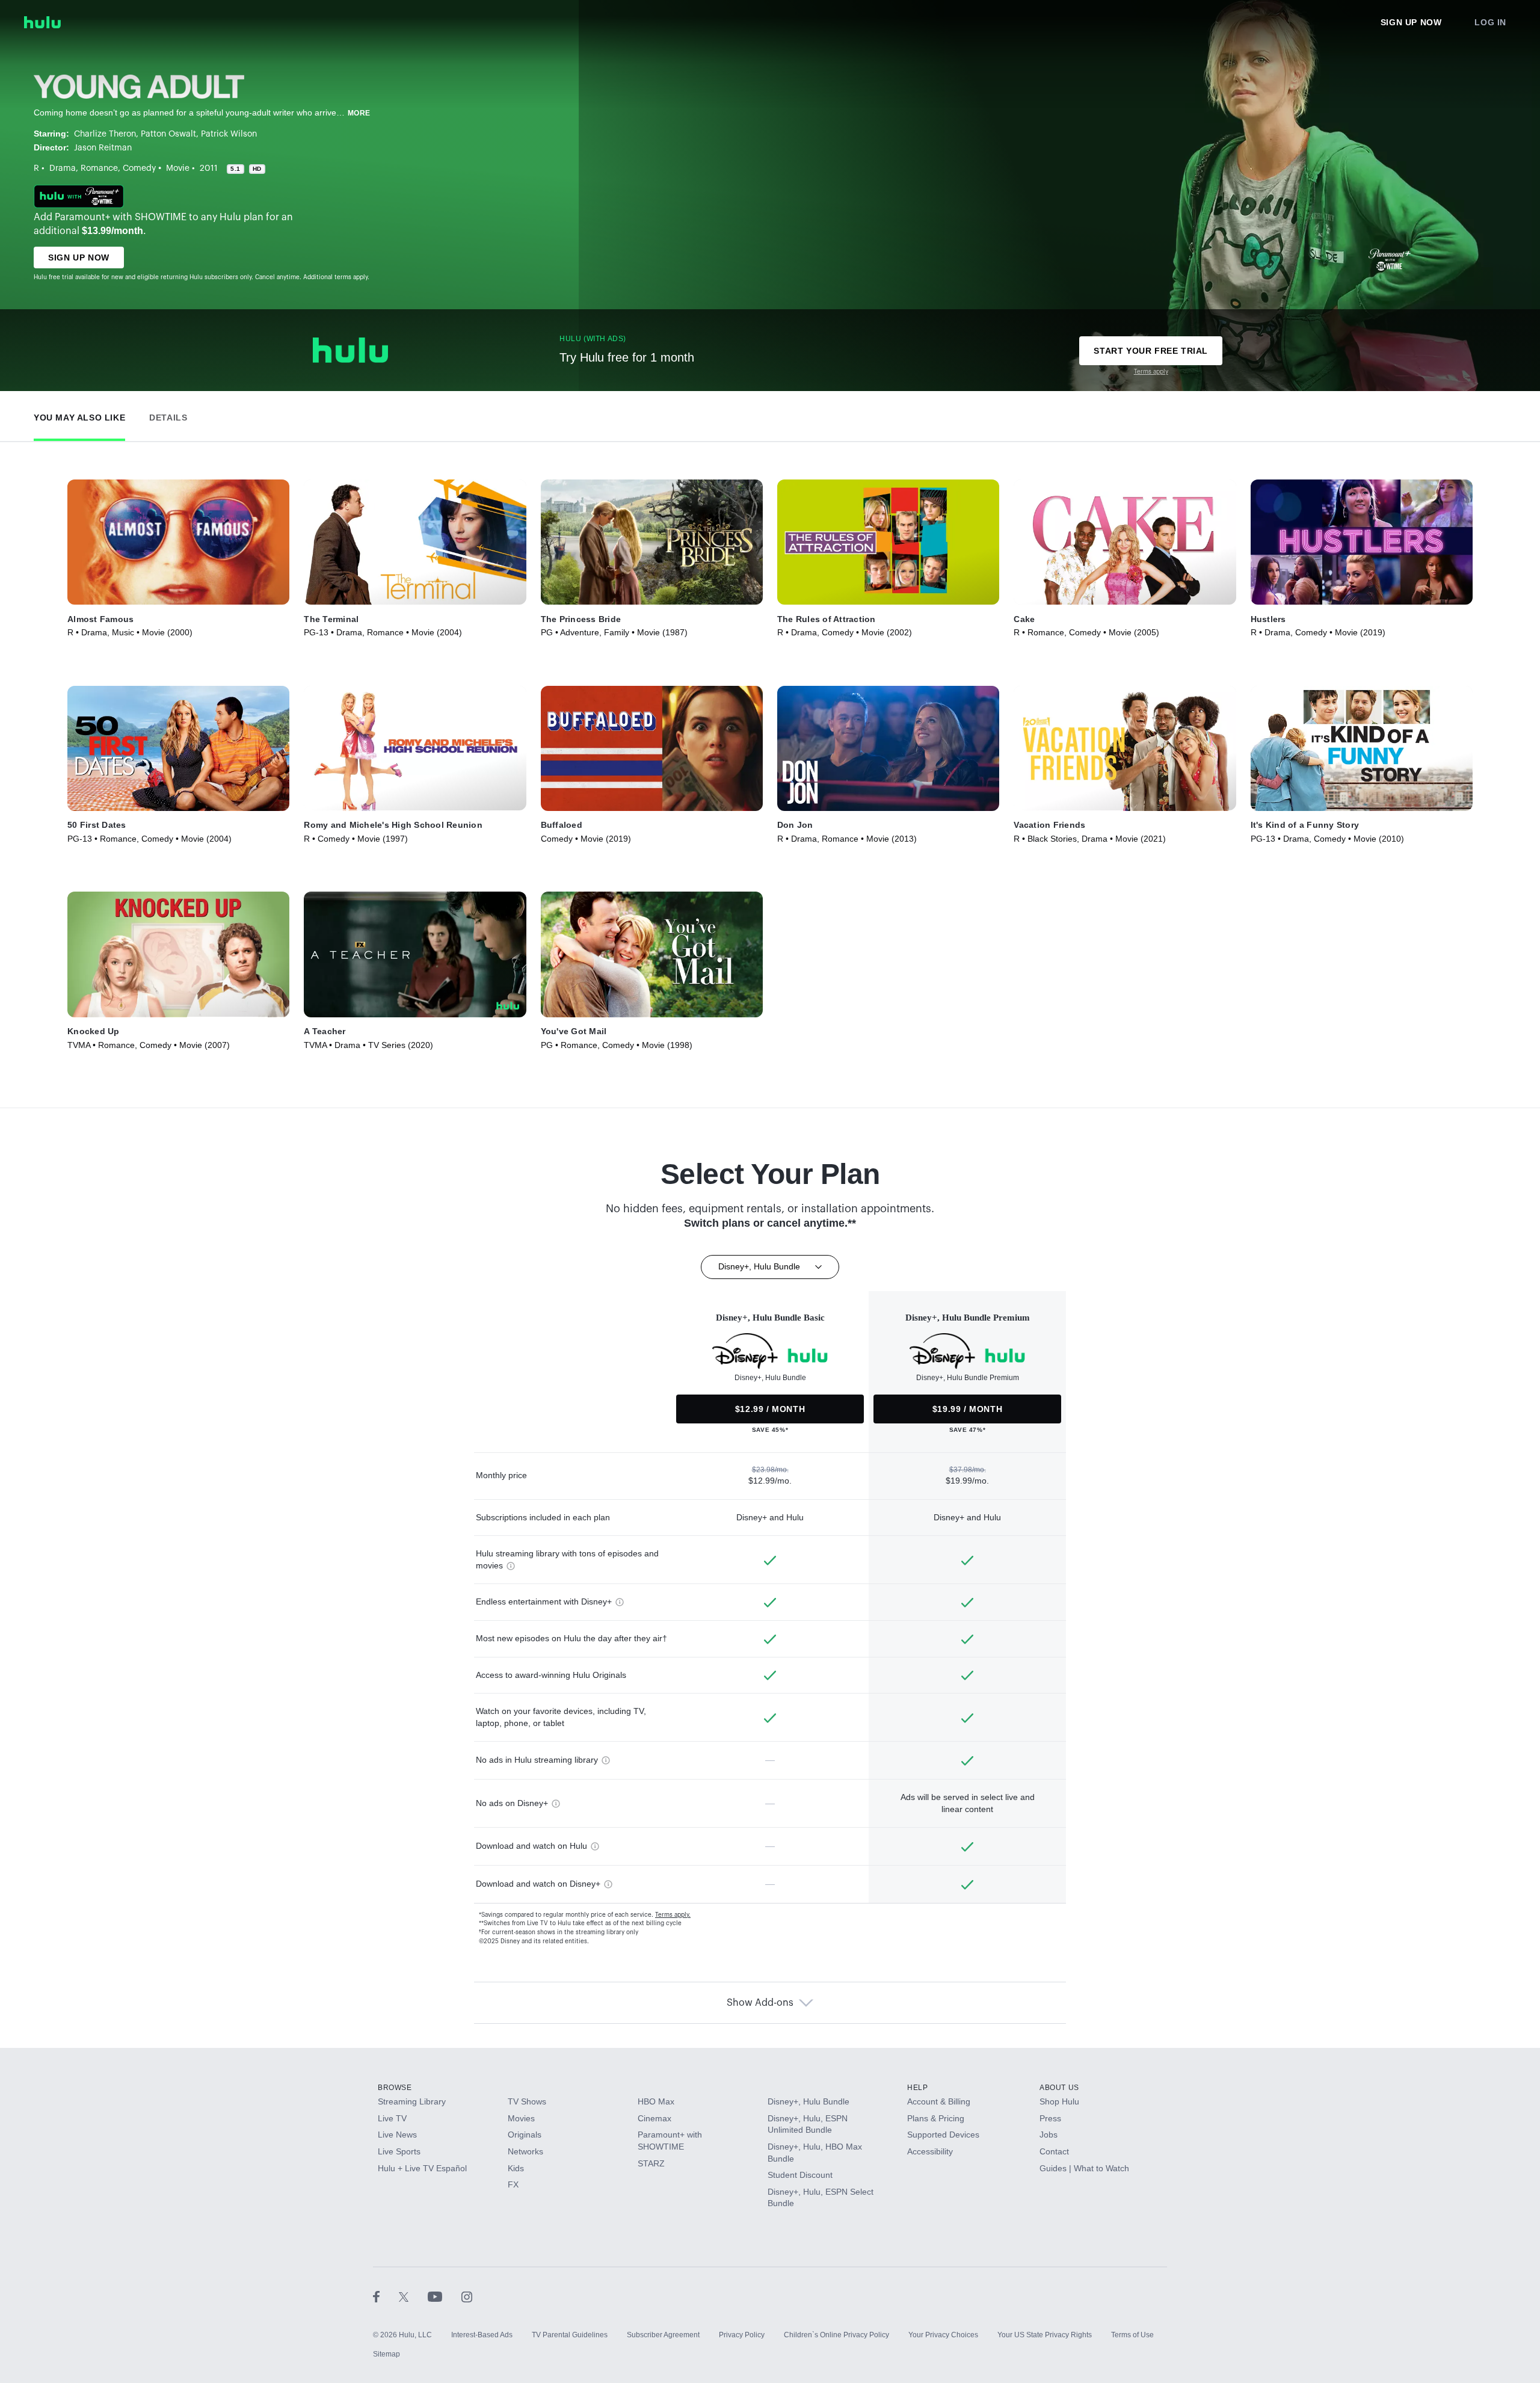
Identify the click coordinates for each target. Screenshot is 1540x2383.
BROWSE (395, 2088)
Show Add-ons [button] (760, 2003)
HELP (917, 2088)
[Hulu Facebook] (386, 2296)
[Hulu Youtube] (445, 2296)
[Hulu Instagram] (467, 2296)
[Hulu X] (413, 2296)
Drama (63, 168)
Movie (178, 168)
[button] (79, 415)
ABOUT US (1059, 2088)
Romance (99, 168)
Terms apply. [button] (673, 1915)
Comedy (139, 168)
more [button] (359, 113)
